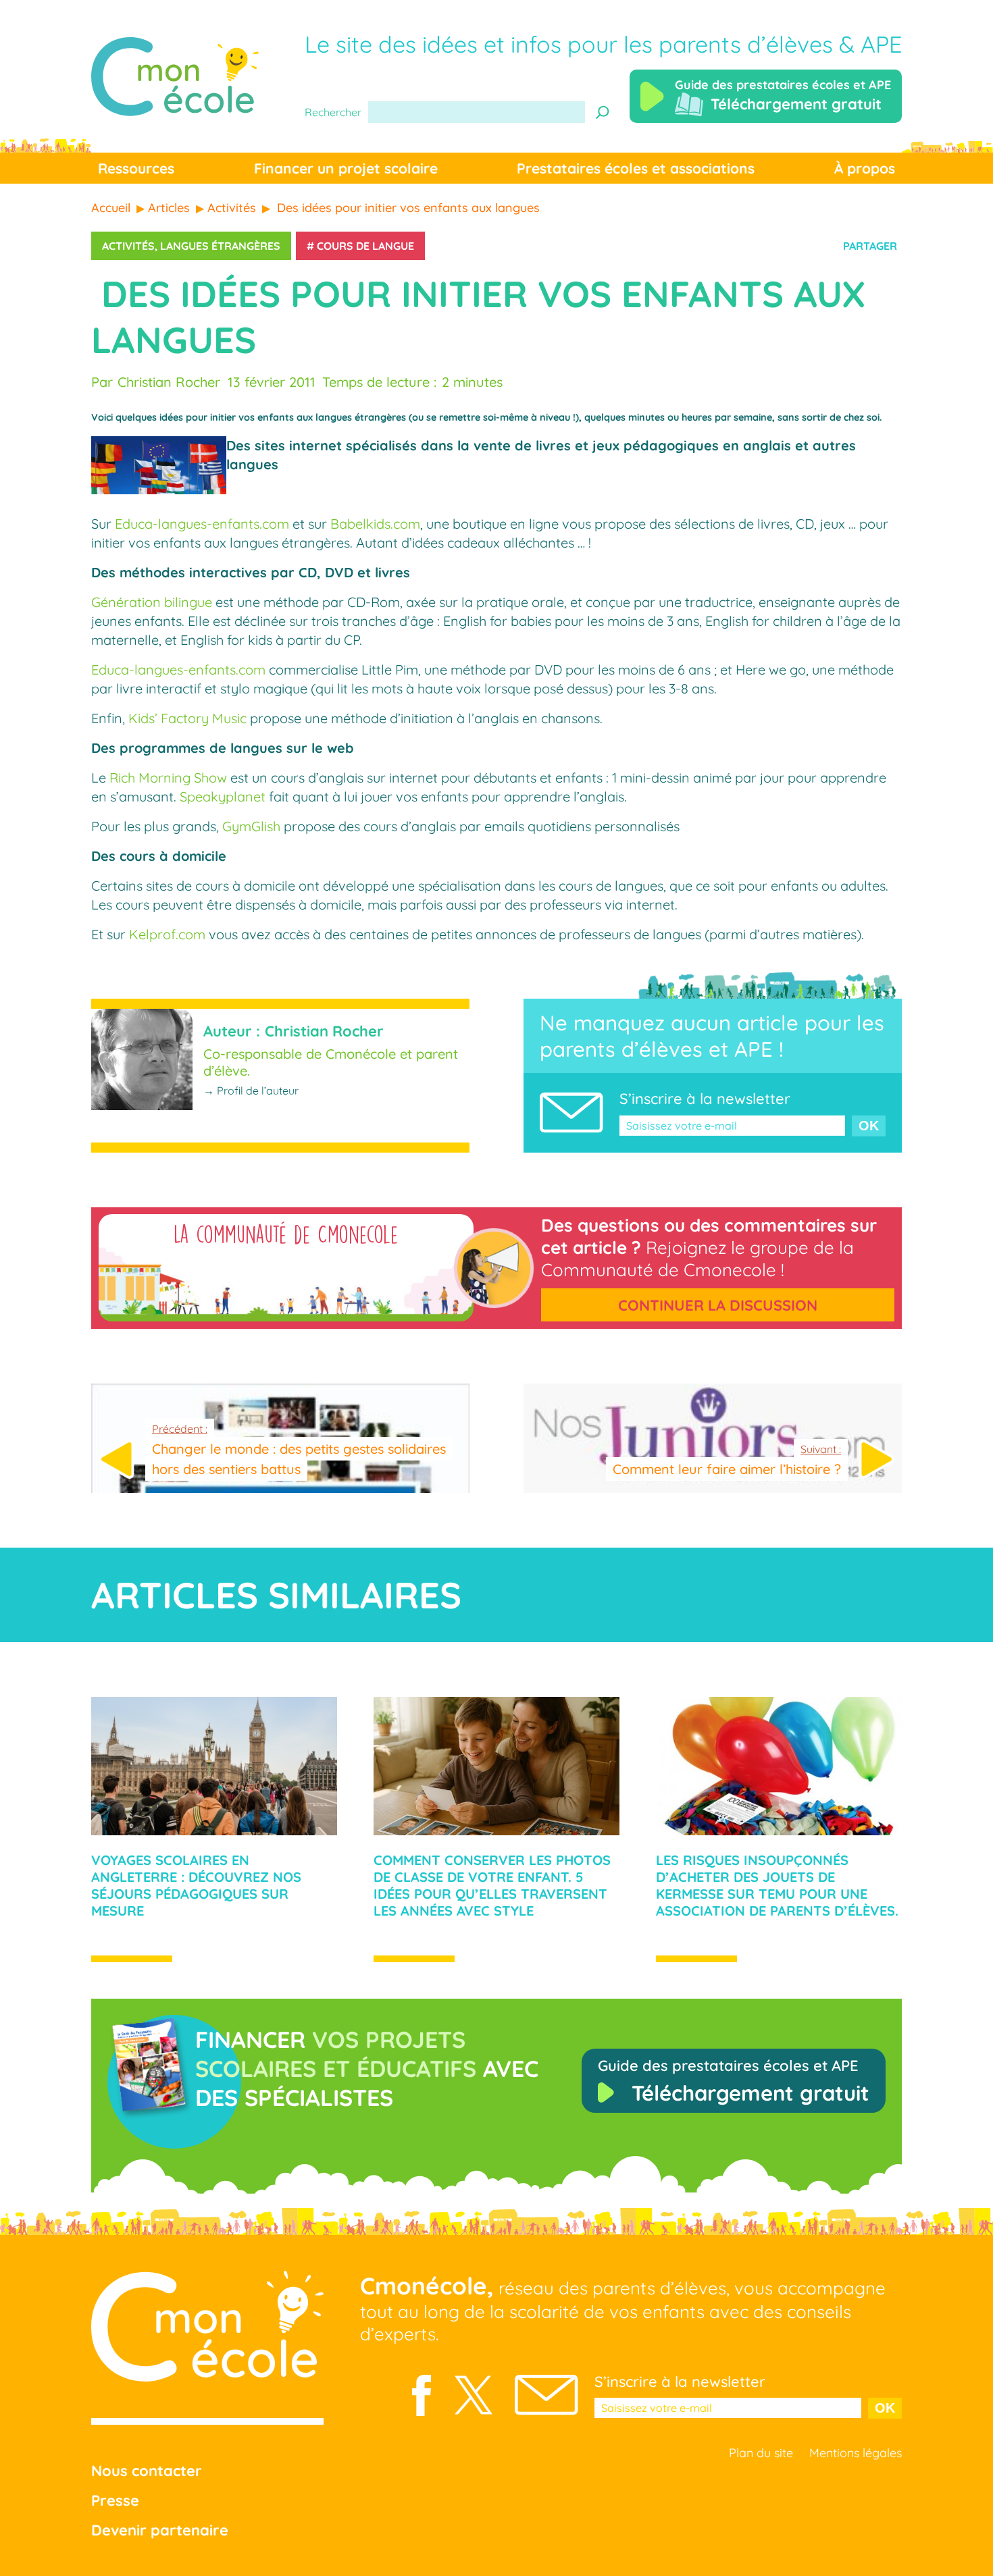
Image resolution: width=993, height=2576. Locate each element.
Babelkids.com (375, 524)
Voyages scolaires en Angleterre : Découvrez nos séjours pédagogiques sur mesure (196, 1885)
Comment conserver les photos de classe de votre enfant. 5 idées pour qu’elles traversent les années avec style (492, 1885)
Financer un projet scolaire (346, 168)
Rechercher (333, 112)
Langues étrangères (220, 246)
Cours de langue (365, 246)
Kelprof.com (167, 934)
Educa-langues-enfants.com (202, 524)
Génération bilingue (152, 602)
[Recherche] (603, 112)
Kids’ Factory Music (187, 718)
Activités (128, 246)
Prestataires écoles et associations (636, 168)
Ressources (136, 168)
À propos (865, 168)
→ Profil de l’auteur (251, 1090)
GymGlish (251, 826)
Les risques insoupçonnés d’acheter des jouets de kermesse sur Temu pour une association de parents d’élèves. (777, 1885)
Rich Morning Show (168, 778)
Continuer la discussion (718, 1305)
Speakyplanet (223, 796)
